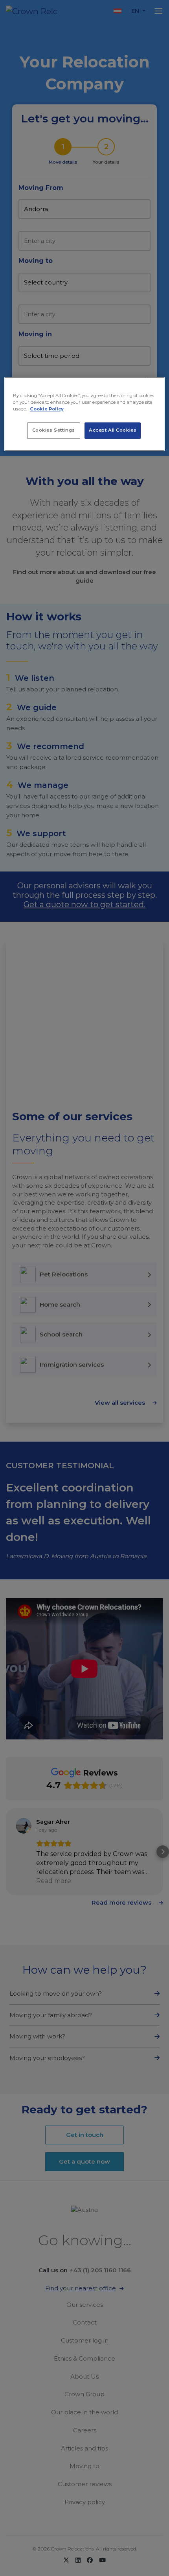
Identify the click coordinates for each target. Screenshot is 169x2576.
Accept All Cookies (113, 430)
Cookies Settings (54, 430)
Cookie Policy (47, 409)
